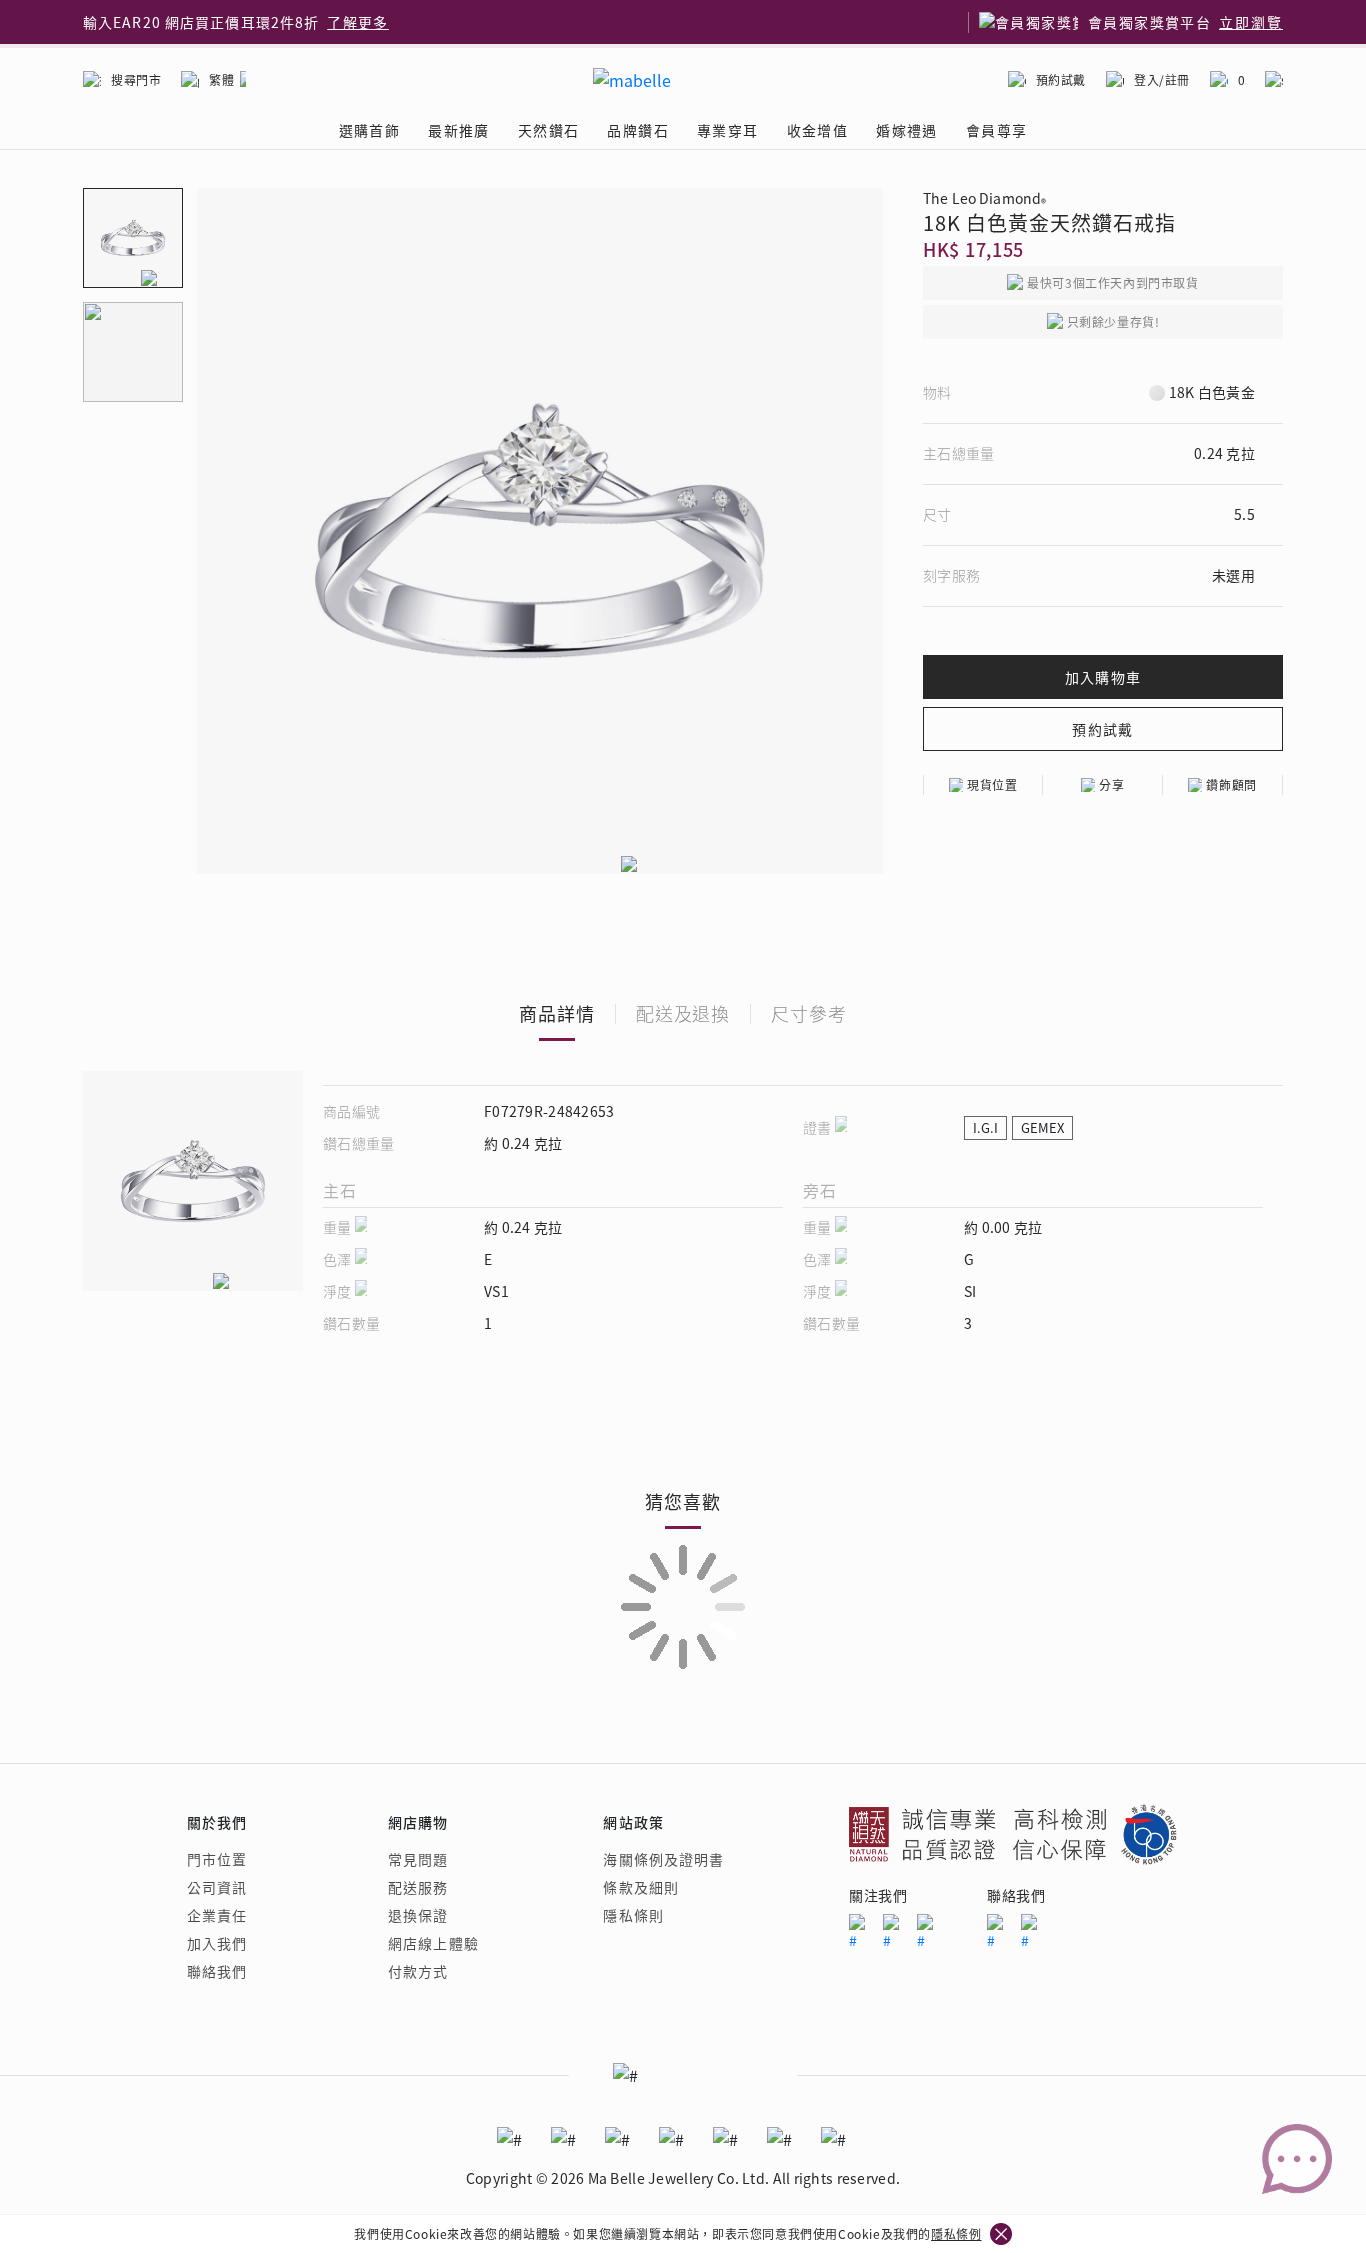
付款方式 (418, 1971)
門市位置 (217, 1859)
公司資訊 (217, 1887)
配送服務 (418, 1887)
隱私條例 (956, 2233)
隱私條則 (633, 1915)
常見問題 (418, 1859)
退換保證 (418, 1915)
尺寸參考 (809, 1013)
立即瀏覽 (1251, 22)
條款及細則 (641, 1887)
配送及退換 (683, 1013)
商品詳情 (557, 1013)
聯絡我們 (217, 1971)
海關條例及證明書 (663, 1859)
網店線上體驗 (433, 1943)
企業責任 (217, 1915)
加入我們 (217, 1943)
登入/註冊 (1162, 79)
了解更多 (358, 22)
